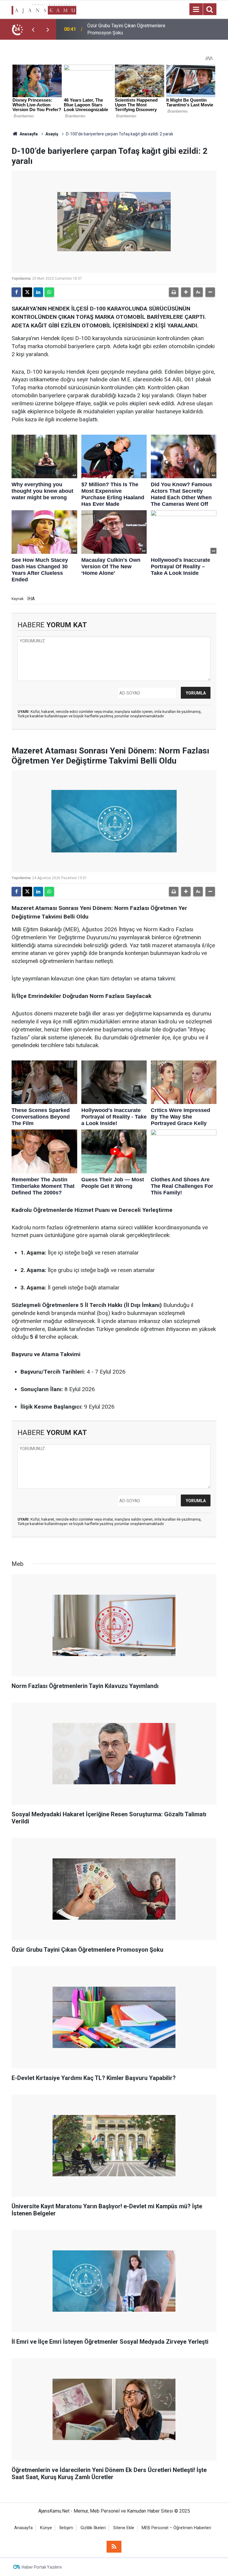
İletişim (66, 2528)
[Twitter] (27, 292)
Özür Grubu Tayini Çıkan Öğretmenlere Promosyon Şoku (126, 29)
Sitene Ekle (124, 2528)
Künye (46, 2528)
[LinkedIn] (38, 292)
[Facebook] (16, 292)
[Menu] (196, 9)
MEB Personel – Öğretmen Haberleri (176, 2528)
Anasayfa (28, 134)
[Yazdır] (174, 292)
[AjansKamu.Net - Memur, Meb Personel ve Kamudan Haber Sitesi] (44, 9)
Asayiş (52, 134)
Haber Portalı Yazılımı (42, 2567)
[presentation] (33, 29)
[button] (186, 292)
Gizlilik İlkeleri (93, 2528)
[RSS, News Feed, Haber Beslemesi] (114, 2547)
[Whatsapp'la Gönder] (49, 292)
